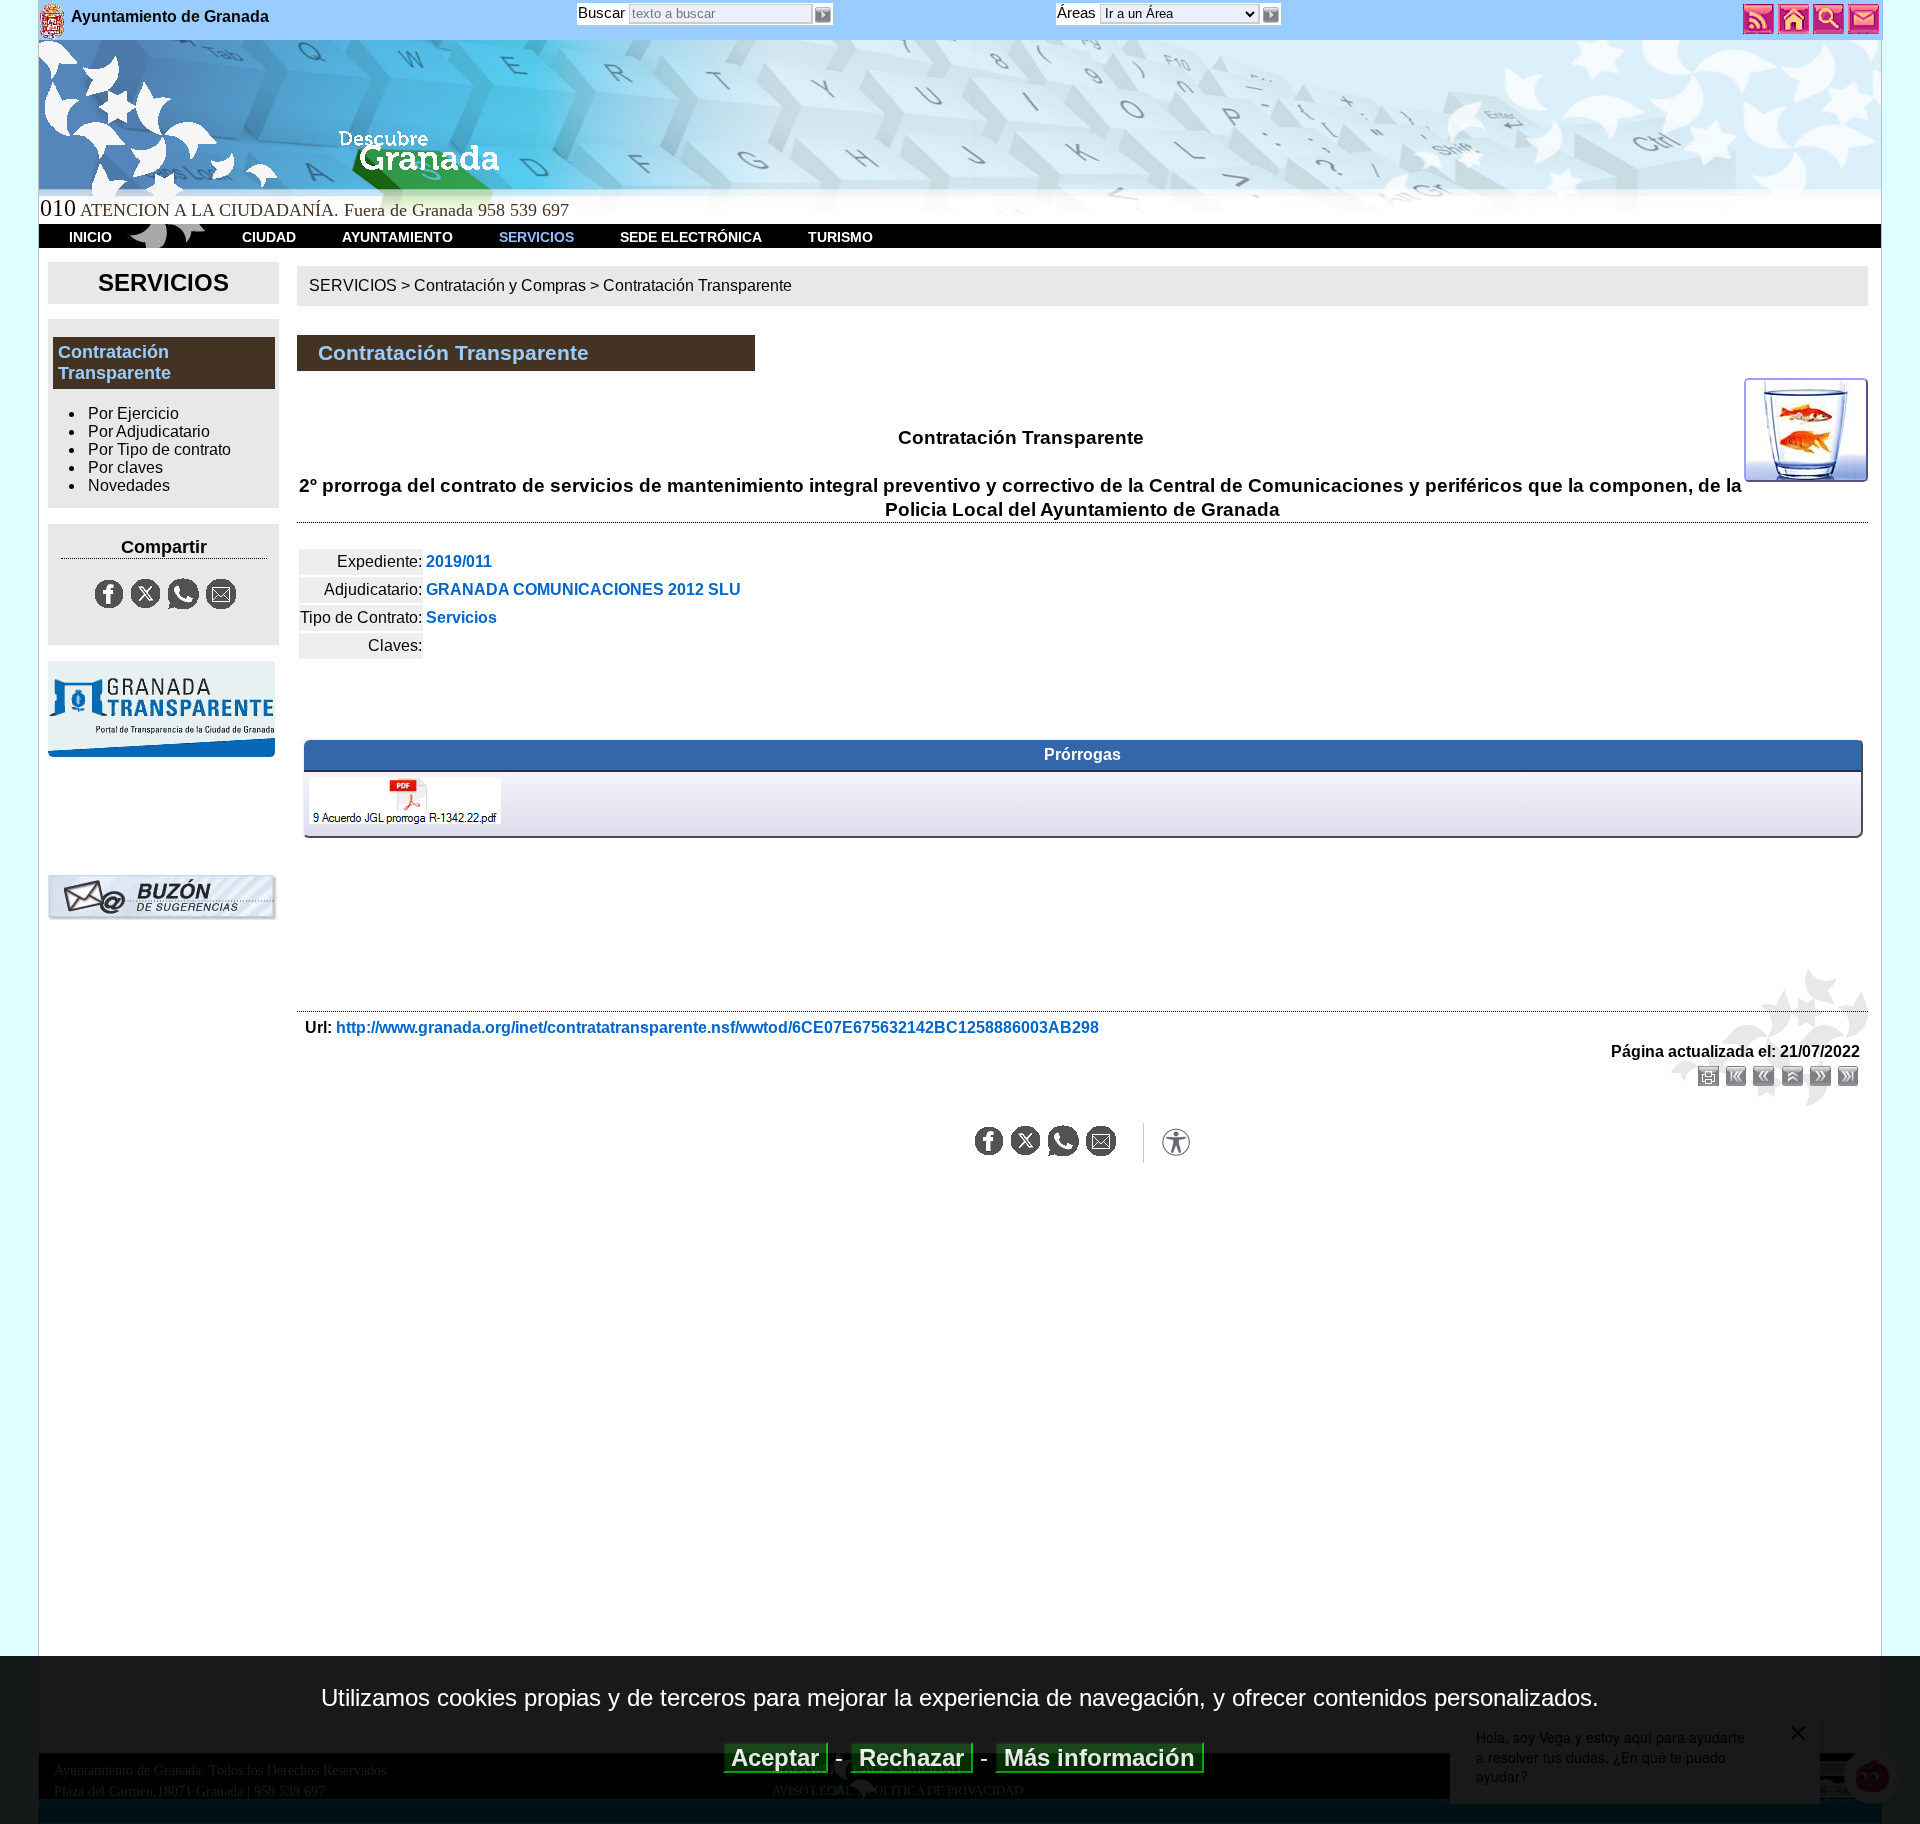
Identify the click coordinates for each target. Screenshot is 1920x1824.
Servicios (461, 617)
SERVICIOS (536, 237)
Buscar (601, 12)
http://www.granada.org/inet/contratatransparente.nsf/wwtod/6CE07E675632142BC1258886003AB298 (717, 1027)
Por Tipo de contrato (159, 449)
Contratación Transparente (697, 285)
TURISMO (840, 237)
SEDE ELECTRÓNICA (691, 237)
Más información (1099, 1757)
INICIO (90, 237)
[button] (1270, 15)
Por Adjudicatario (149, 431)
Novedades (129, 485)
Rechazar (911, 1757)
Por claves (125, 467)
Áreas (1078, 12)
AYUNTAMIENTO (397, 237)
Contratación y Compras (500, 285)
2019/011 (459, 561)
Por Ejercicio (133, 413)
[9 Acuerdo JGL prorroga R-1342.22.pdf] (405, 804)
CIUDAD (269, 237)
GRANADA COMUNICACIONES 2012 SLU (583, 589)
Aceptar (775, 1757)
